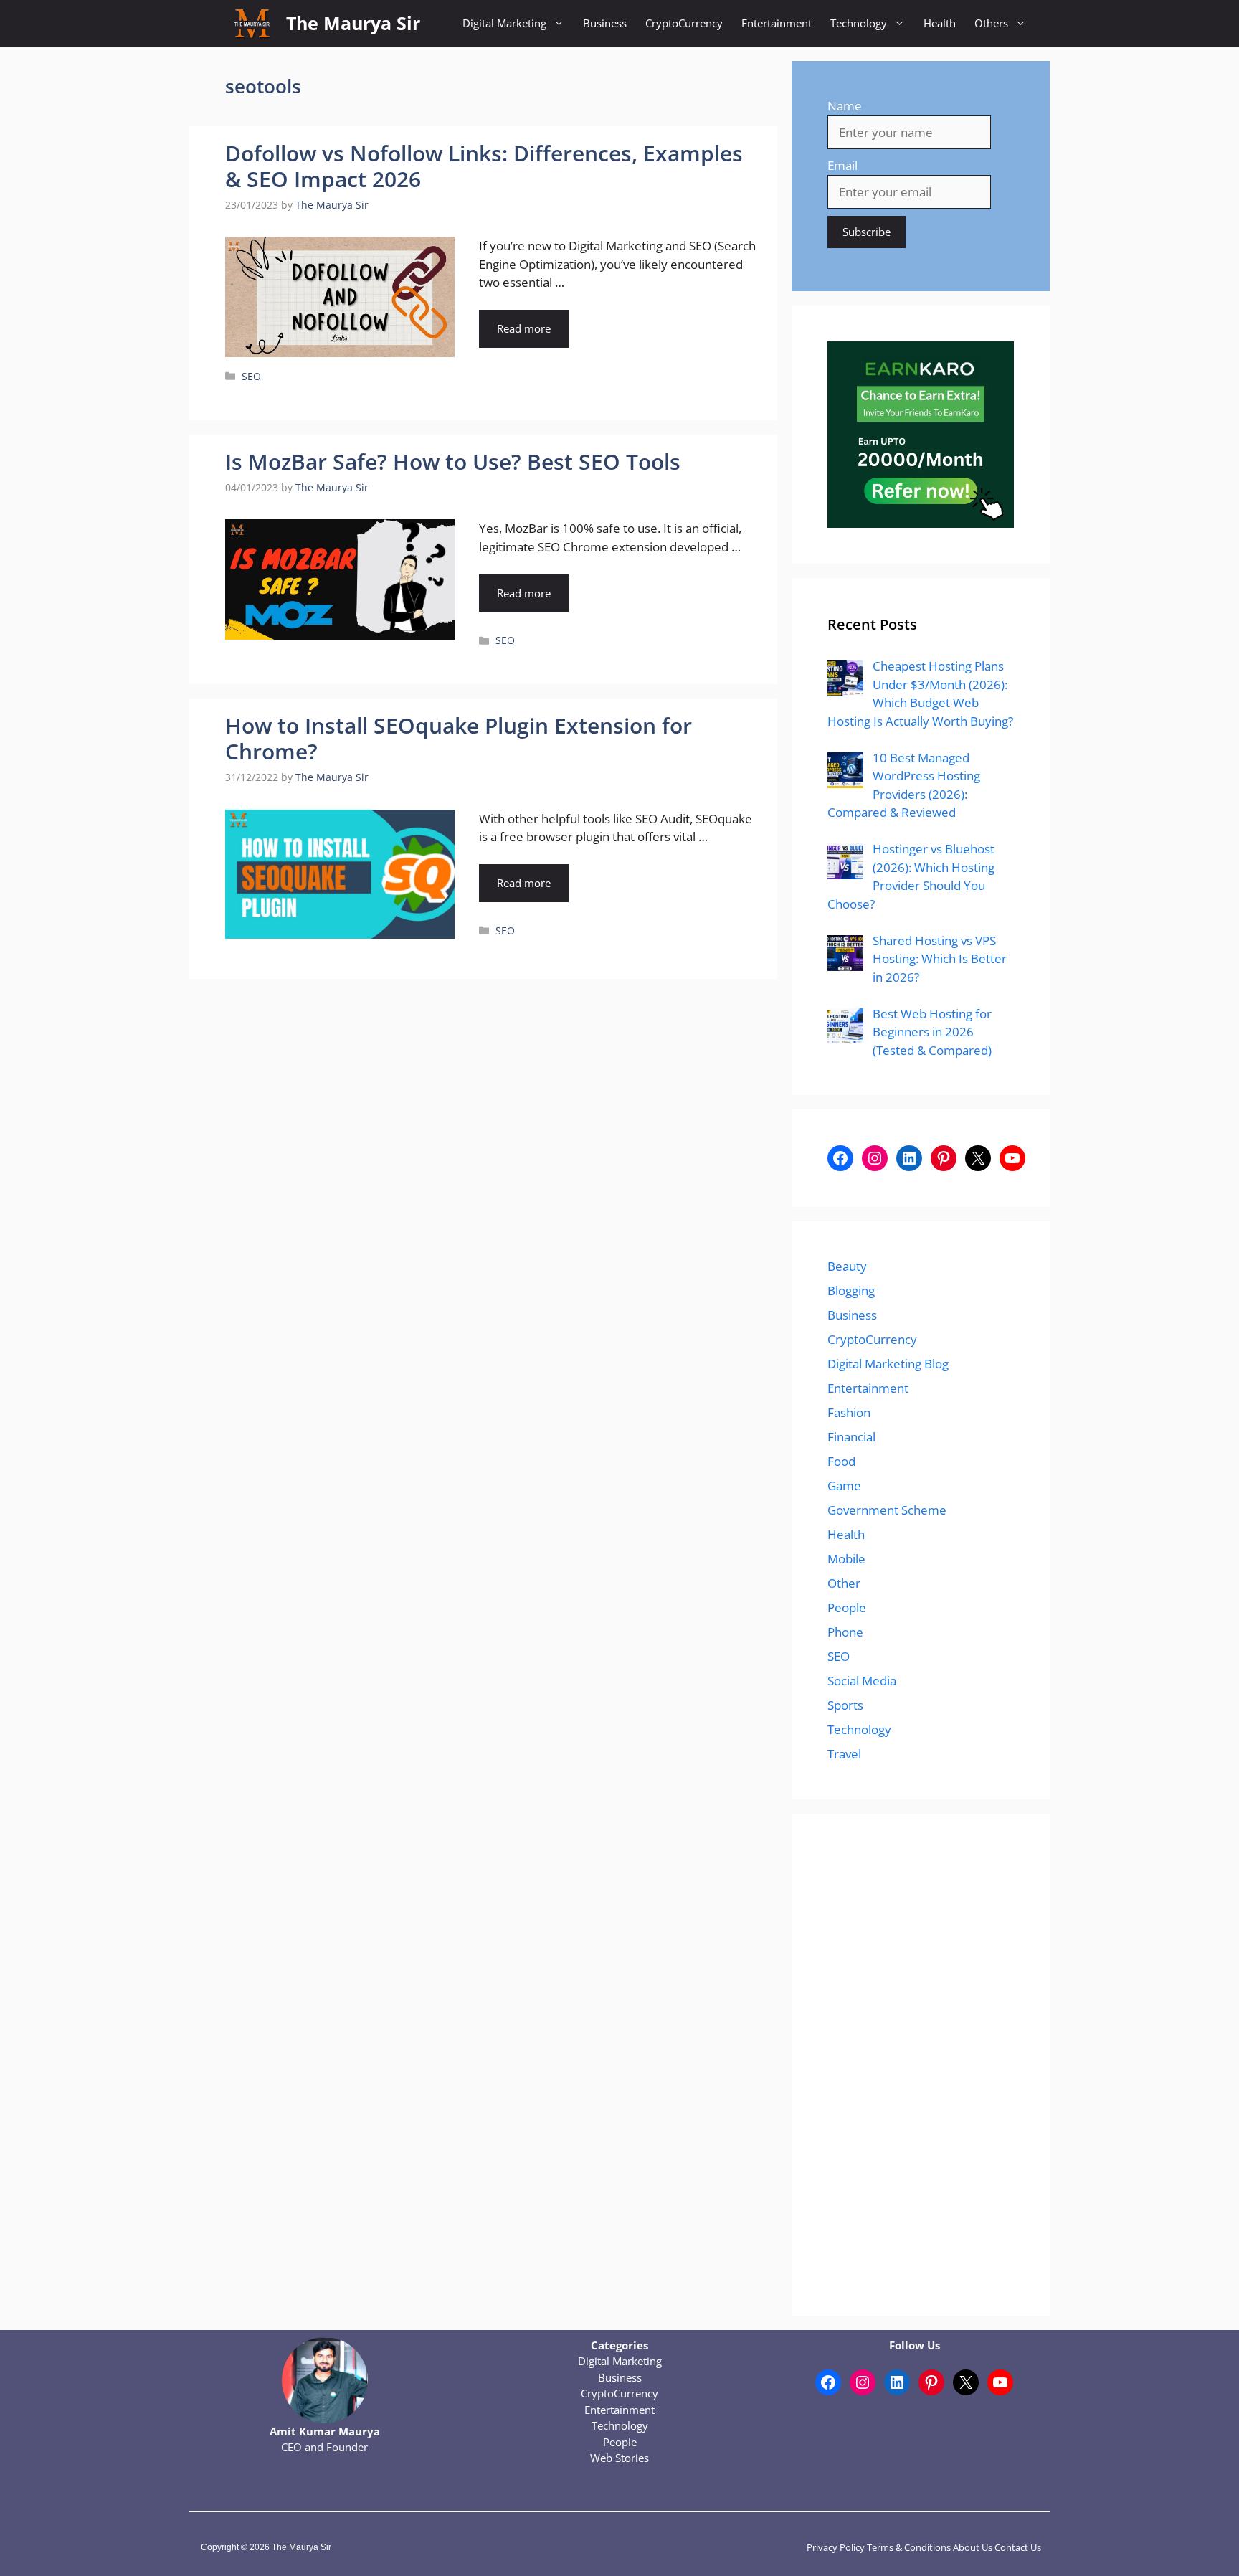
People (847, 1607)
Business (605, 23)
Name (845, 106)
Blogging (851, 1291)
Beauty (847, 1266)
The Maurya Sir (353, 23)
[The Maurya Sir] (252, 23)
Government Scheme (887, 1510)
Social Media (862, 1681)
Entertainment (777, 23)
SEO (251, 376)
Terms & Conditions (909, 2547)
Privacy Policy (836, 2547)
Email (842, 165)
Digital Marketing (504, 23)
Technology (859, 23)
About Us (973, 2547)
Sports (845, 1705)
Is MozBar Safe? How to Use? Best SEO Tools (453, 461)
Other (844, 1583)
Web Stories (619, 2458)
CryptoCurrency (684, 23)
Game (844, 1486)
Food (841, 1461)
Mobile (846, 1559)
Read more (524, 328)
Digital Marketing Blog (888, 1364)
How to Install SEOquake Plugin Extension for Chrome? (459, 738)
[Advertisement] (921, 2065)
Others (991, 23)
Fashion (849, 1412)
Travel (844, 1754)
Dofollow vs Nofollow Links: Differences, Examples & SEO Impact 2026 (484, 166)
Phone (845, 1632)
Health (940, 23)
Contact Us (1018, 2547)
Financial (851, 1437)
